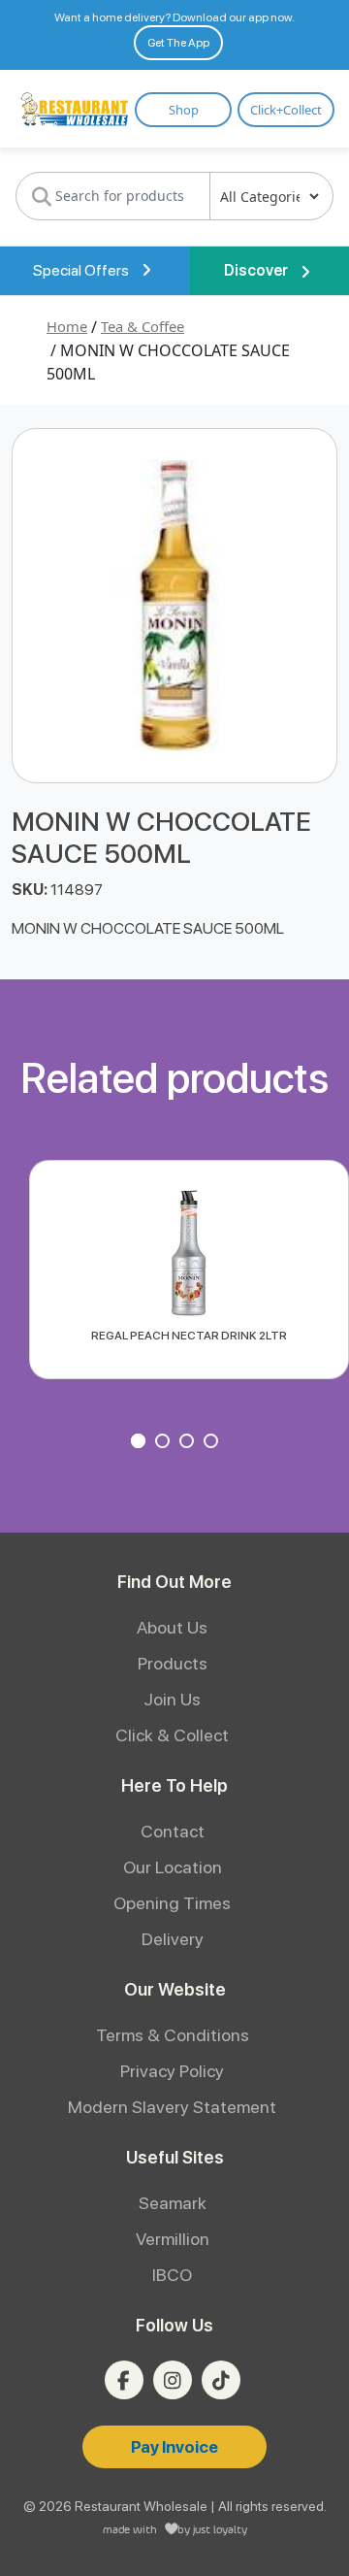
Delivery (173, 1939)
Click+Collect (286, 110)
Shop (184, 110)
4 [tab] (213, 1443)
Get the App (178, 43)
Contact (173, 1831)
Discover (257, 270)
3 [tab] (189, 1443)
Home (67, 326)
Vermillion (173, 2239)
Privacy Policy (172, 2071)
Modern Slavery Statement (172, 2107)
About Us (172, 1627)
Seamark (173, 2203)
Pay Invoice (174, 2447)
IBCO (172, 2275)
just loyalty (220, 2529)
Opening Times (172, 1903)
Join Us (172, 1699)
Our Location (173, 1867)
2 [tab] (165, 1443)
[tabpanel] (189, 1270)
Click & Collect (172, 1735)
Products (173, 1663)
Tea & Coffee (143, 326)
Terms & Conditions (173, 2035)
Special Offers (82, 270)
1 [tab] (141, 1443)
